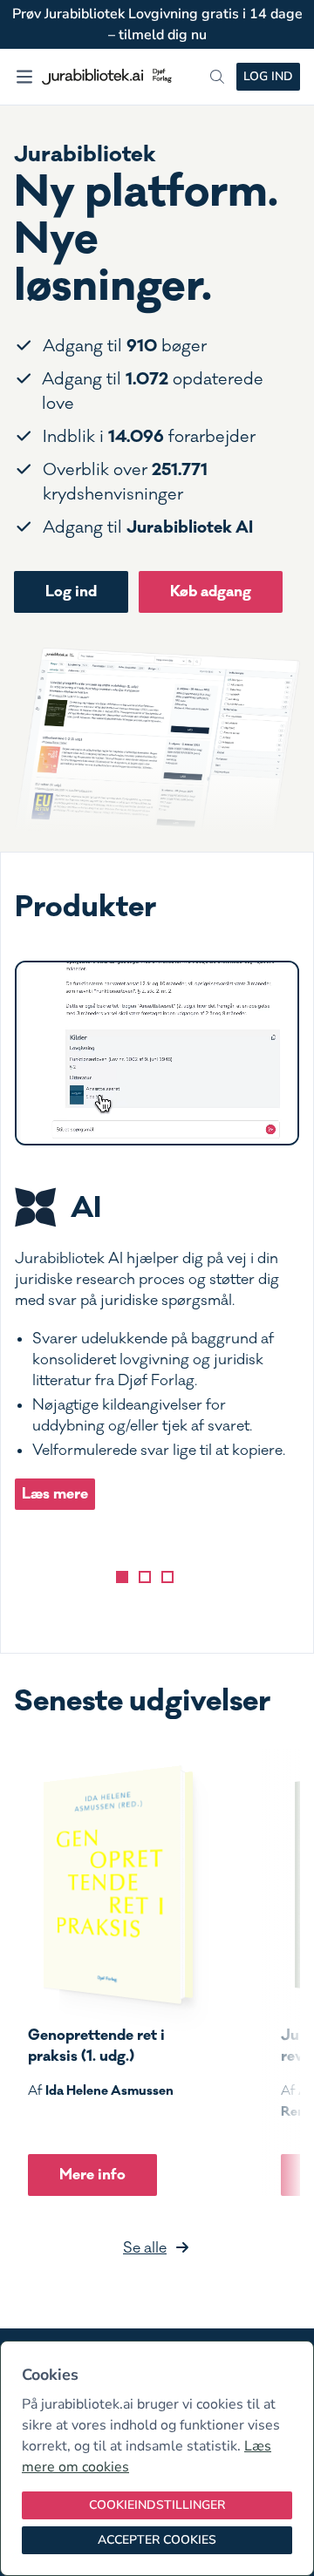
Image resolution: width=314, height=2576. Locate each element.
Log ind (268, 76)
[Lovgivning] (145, 1577)
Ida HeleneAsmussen (109, 2090)
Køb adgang (211, 591)
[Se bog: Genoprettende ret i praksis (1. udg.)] (111, 1885)
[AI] (122, 1577)
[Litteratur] (167, 1577)
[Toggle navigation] (24, 77)
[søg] (217, 77)
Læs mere (55, 1494)
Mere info (92, 2175)
